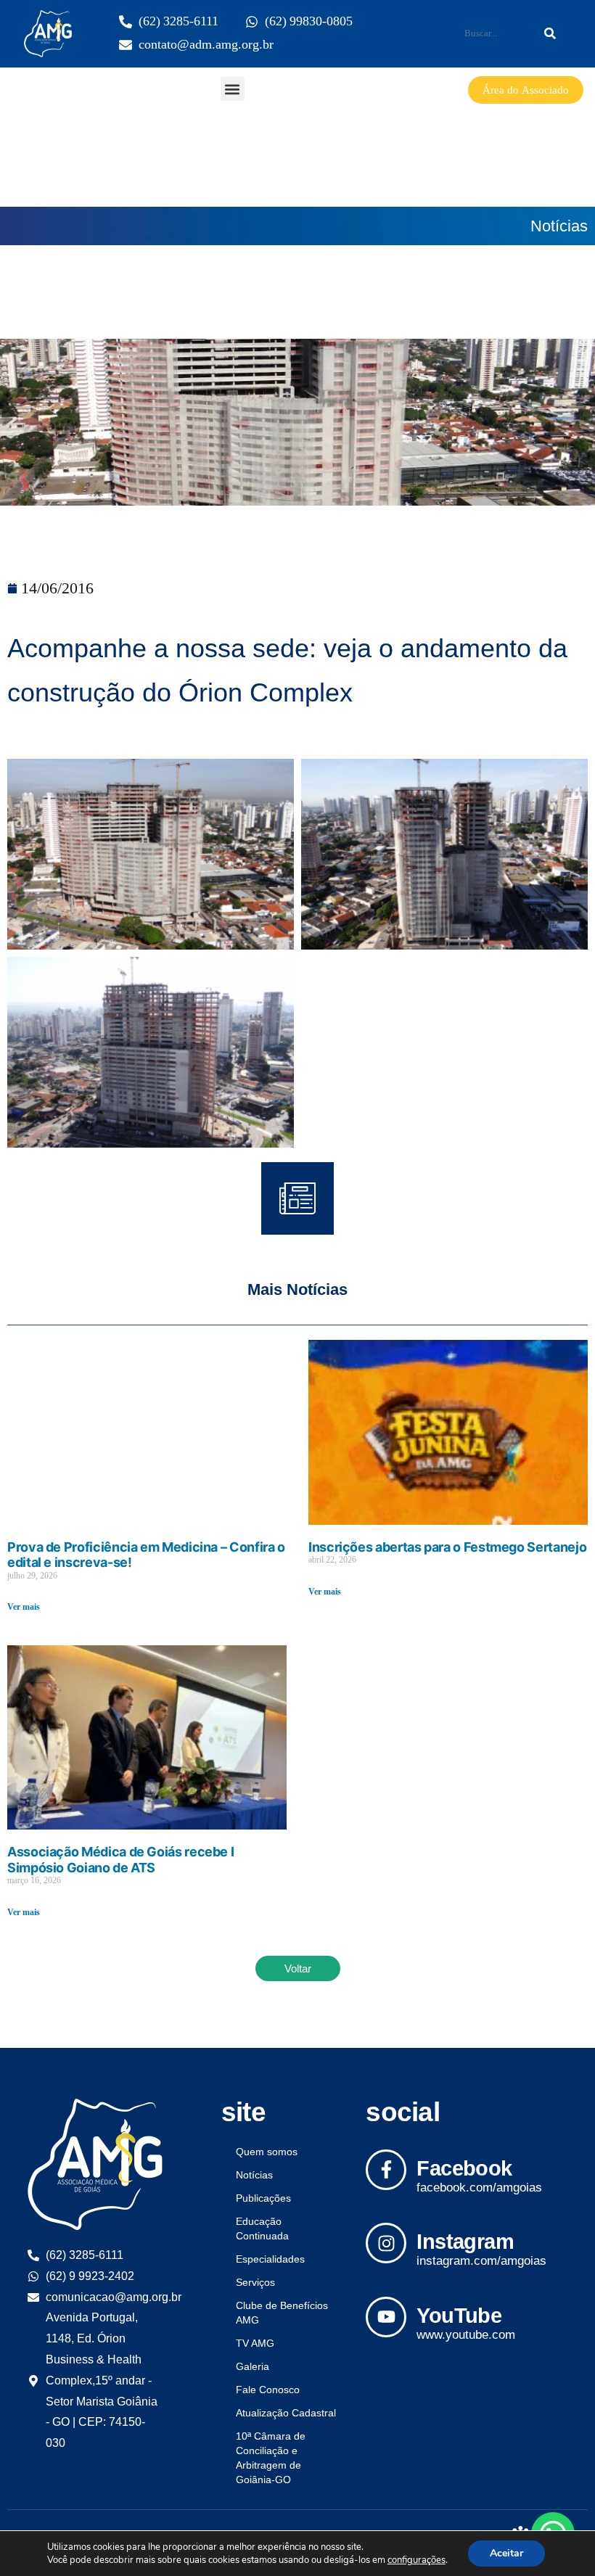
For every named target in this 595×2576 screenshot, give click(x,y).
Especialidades (270, 2259)
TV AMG (255, 2343)
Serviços (255, 2282)
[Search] (550, 33)
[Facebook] (386, 2170)
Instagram (465, 2242)
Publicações (263, 2198)
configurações (416, 2560)
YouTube (459, 2316)
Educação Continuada (262, 2229)
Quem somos (267, 2152)
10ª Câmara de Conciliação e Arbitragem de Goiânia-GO (271, 2458)
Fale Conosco (268, 2390)
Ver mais (24, 1607)
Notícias (559, 226)
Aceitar (506, 2553)
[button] (233, 89)
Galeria (253, 2366)
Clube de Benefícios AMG (282, 2313)
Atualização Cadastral (286, 2413)
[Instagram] (386, 2243)
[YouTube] (386, 2317)
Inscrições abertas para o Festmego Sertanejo (447, 1547)
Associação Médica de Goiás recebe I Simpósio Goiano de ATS (120, 1860)
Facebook (464, 2168)
